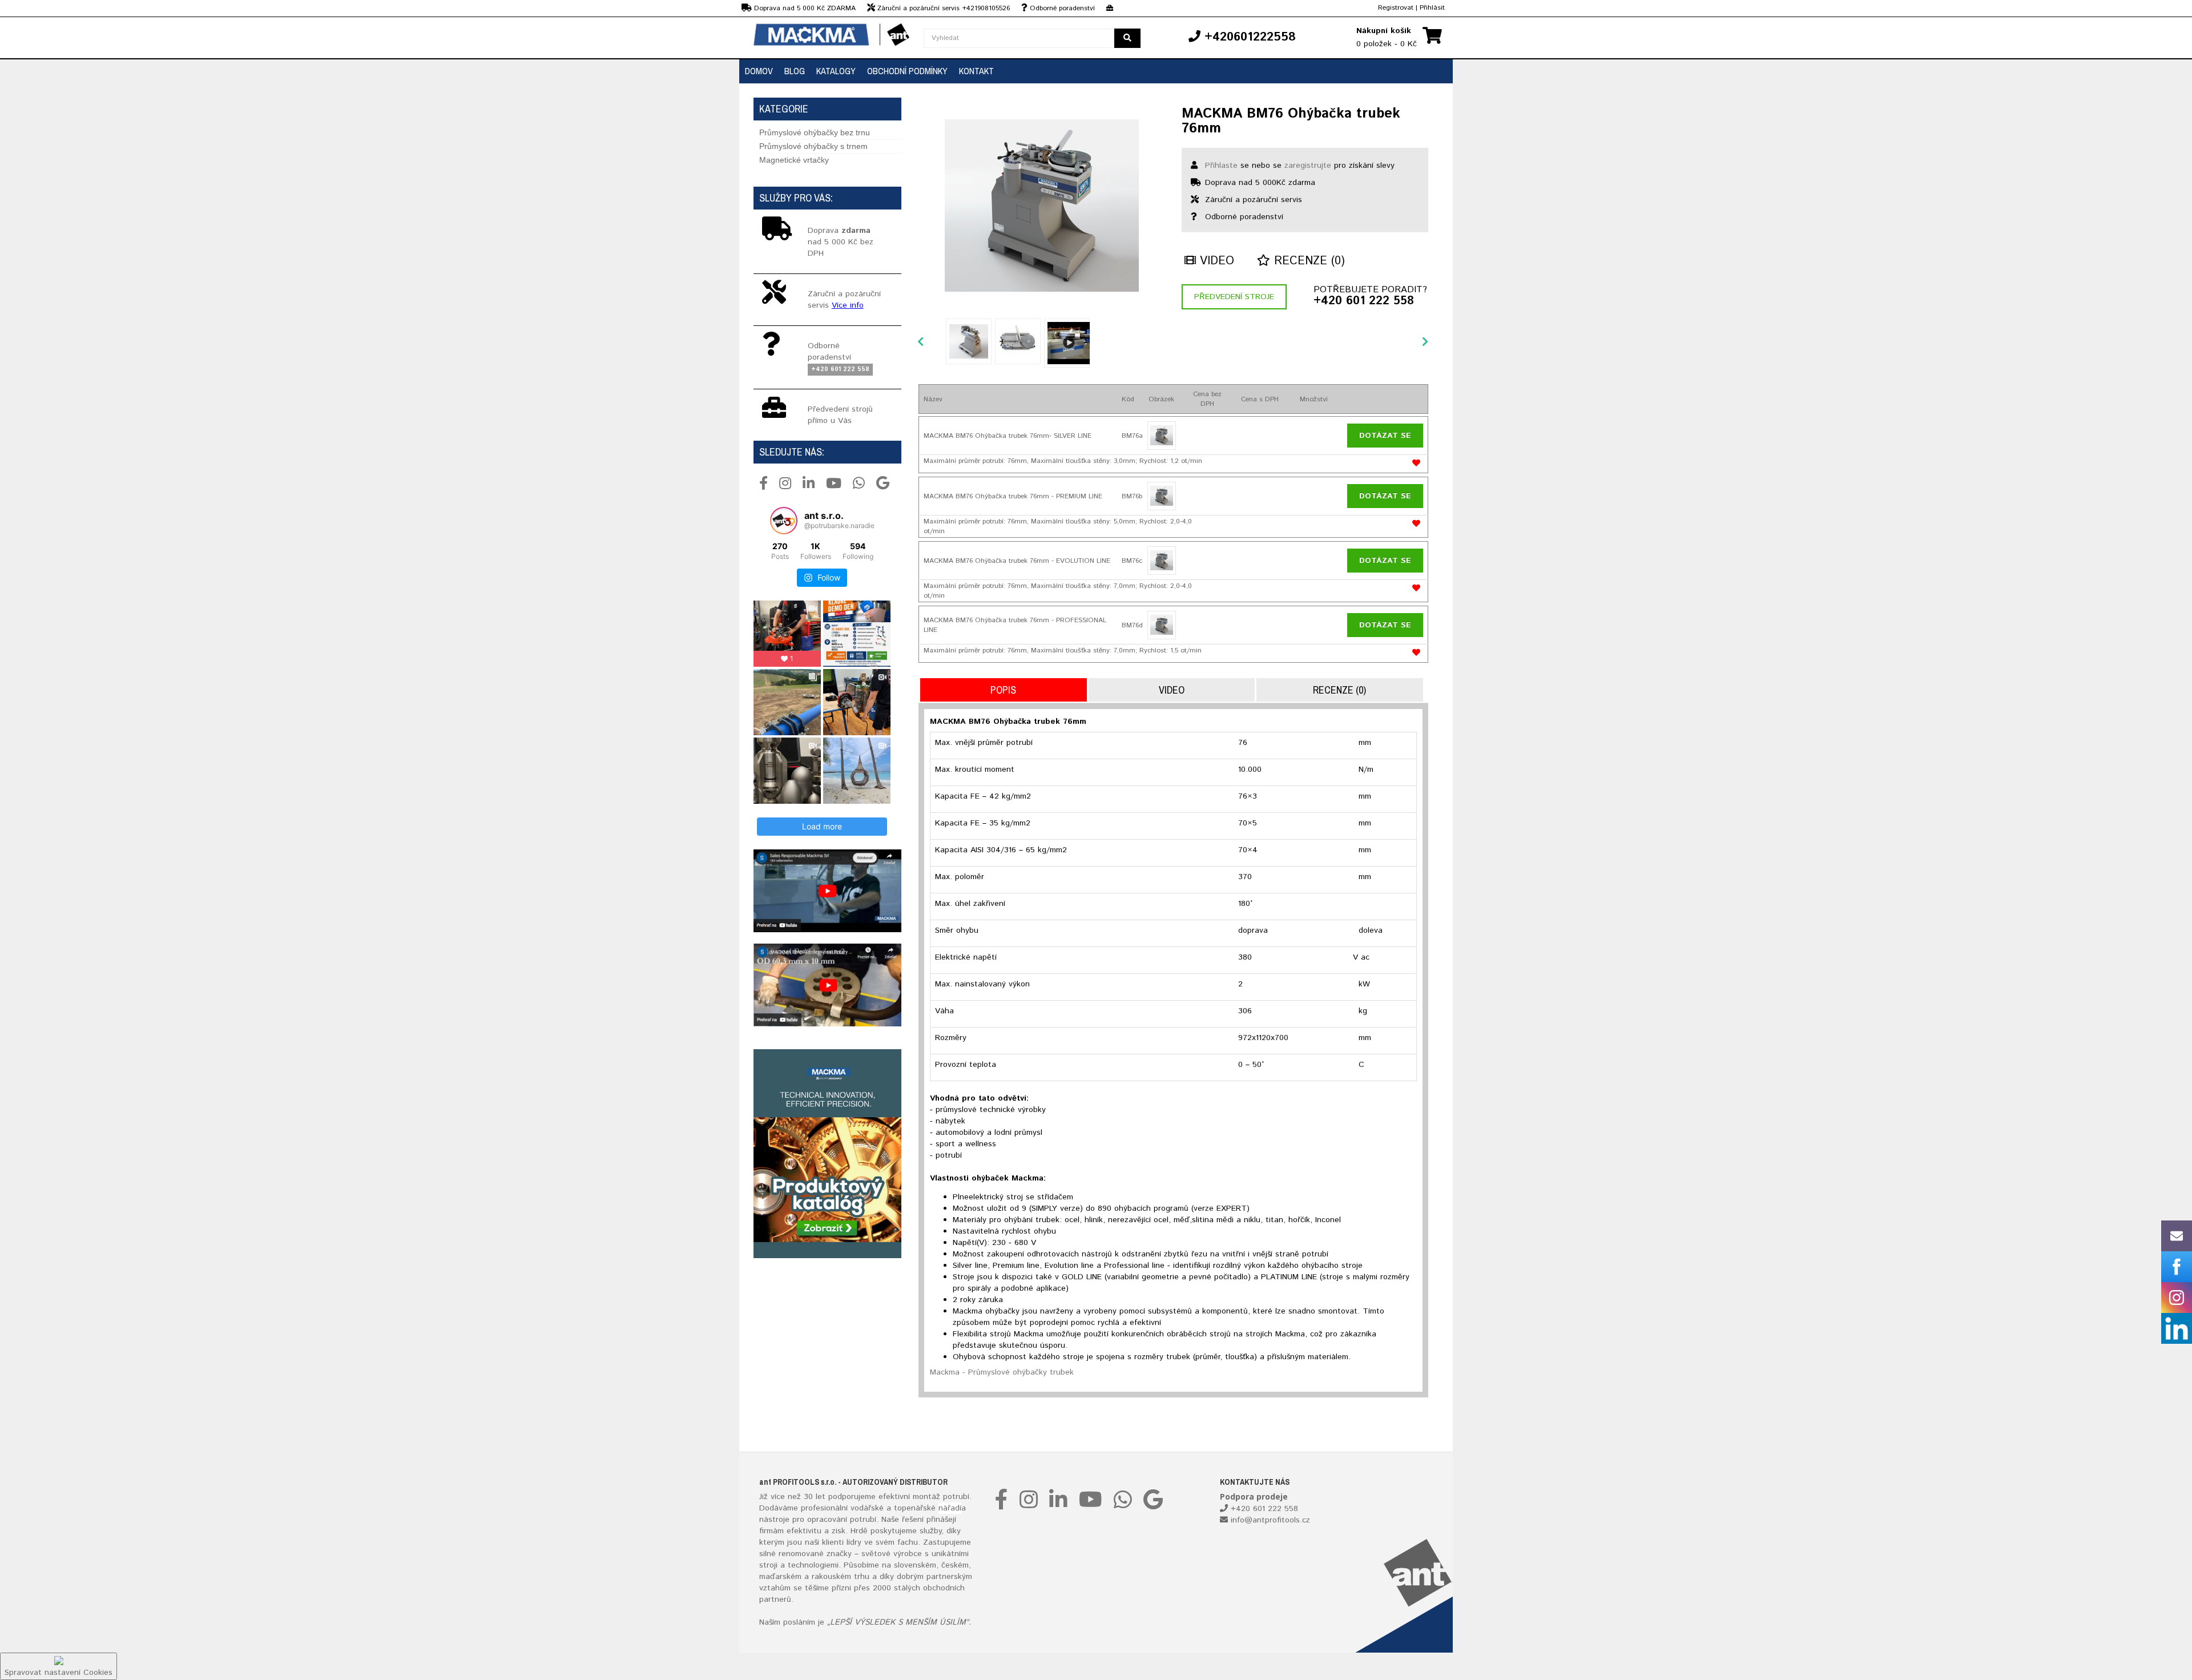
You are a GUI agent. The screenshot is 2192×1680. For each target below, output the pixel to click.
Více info (848, 305)
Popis (1003, 690)
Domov (759, 71)
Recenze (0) (1307, 261)
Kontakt (976, 71)
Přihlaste (1221, 166)
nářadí (950, 1508)
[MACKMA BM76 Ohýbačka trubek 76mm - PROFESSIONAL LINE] (1162, 625)
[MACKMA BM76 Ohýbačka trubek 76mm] (1041, 206)
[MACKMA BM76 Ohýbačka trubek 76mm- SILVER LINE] (1162, 436)
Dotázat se (1385, 436)
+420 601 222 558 (1364, 301)
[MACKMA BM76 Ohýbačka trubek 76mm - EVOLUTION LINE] (1162, 561)
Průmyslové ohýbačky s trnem (813, 146)
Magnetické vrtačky (794, 160)
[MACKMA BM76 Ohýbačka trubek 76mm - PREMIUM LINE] (1162, 496)
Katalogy (836, 71)
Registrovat (1396, 8)
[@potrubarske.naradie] (784, 521)
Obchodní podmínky (907, 71)
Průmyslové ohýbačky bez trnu (815, 132)
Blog (795, 71)
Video (1215, 261)
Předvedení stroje (1234, 297)
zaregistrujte (1308, 166)
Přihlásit (1432, 8)
